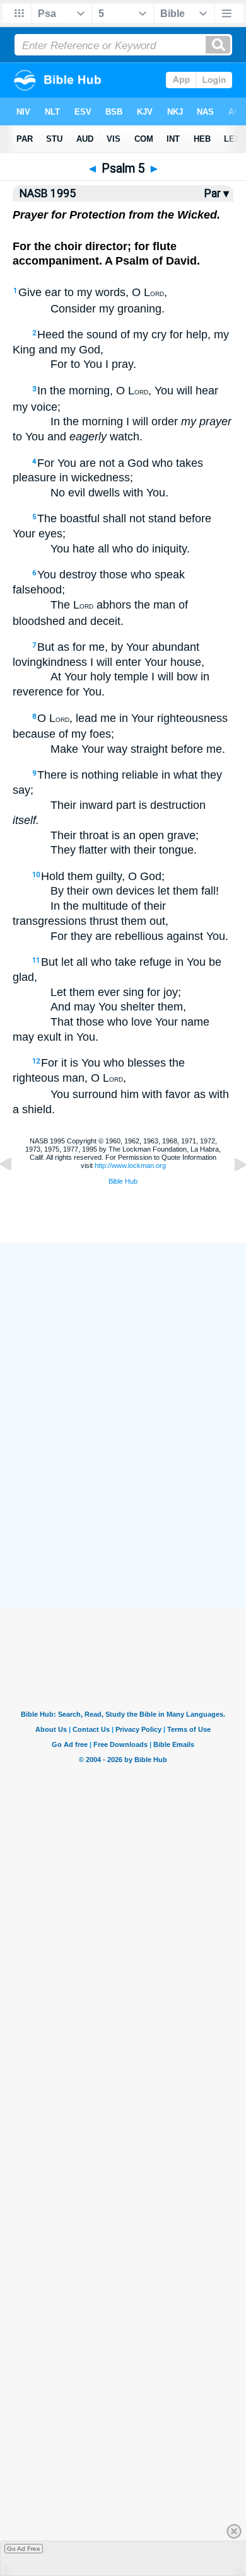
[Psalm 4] (16, 1193)
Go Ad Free (24, 2549)
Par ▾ (217, 193)
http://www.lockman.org (130, 1165)
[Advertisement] (123, 1516)
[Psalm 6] (230, 1193)
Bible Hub (123, 1181)
